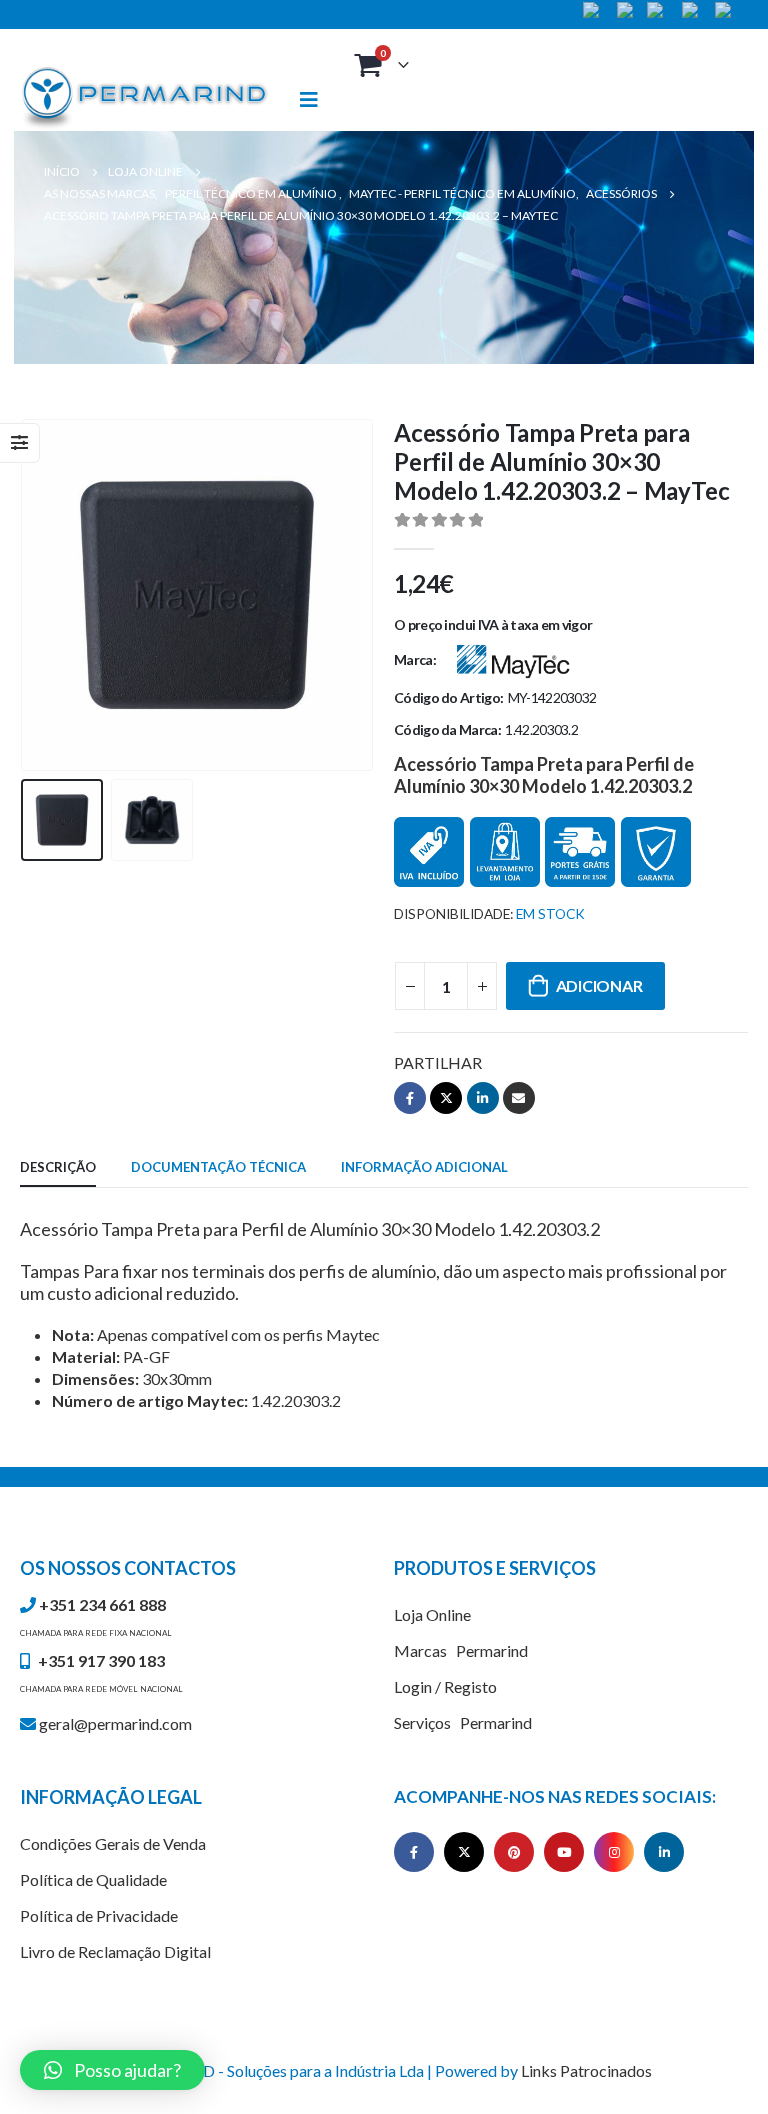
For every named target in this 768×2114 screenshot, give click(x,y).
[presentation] (45, 595)
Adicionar (599, 985)
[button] (112, 2070)
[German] (664, 10)
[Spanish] (731, 10)
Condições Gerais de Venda (113, 1843)
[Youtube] (564, 1852)
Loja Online (432, 1614)
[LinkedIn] (664, 1852)
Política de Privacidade (99, 1915)
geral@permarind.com (114, 1723)
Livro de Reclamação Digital (115, 1951)
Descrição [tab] (58, 1167)
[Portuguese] (698, 10)
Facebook (410, 1098)
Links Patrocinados (586, 2070)
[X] (464, 1852)
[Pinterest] (514, 1852)
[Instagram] (614, 1852)
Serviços (463, 1722)
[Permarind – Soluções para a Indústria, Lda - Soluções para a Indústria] (145, 99)
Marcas (461, 1650)
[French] (632, 10)
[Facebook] (414, 1852)
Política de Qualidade (93, 1879)
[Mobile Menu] (318, 99)
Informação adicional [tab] (424, 1167)
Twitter (446, 1098)
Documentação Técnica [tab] (218, 1167)
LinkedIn (483, 1098)
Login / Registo (445, 1686)
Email (519, 1098)
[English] (600, 10)
